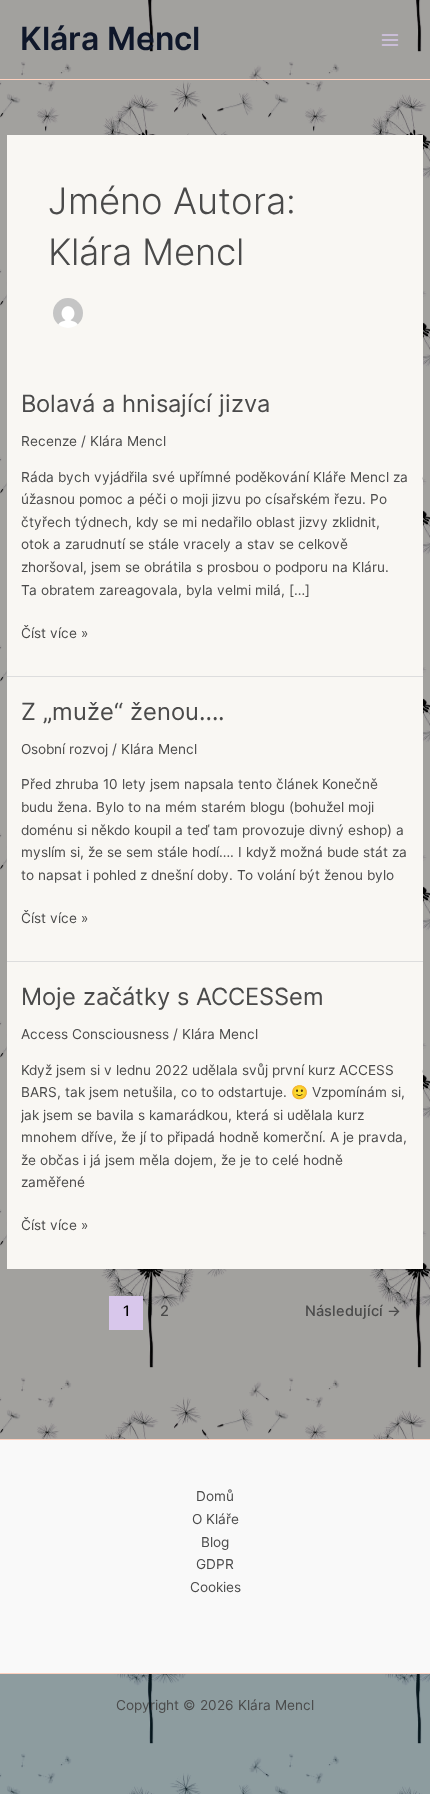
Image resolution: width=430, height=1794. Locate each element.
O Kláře (215, 1519)
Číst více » (54, 631)
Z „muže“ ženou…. (123, 711)
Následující (353, 1311)
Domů (215, 1496)
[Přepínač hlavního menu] (390, 39)
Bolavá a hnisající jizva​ (145, 403)
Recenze (49, 441)
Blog (215, 1542)
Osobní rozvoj (64, 749)
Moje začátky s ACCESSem (172, 996)
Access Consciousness (95, 1034)
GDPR (215, 1564)
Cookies (215, 1587)
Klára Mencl (110, 38)
